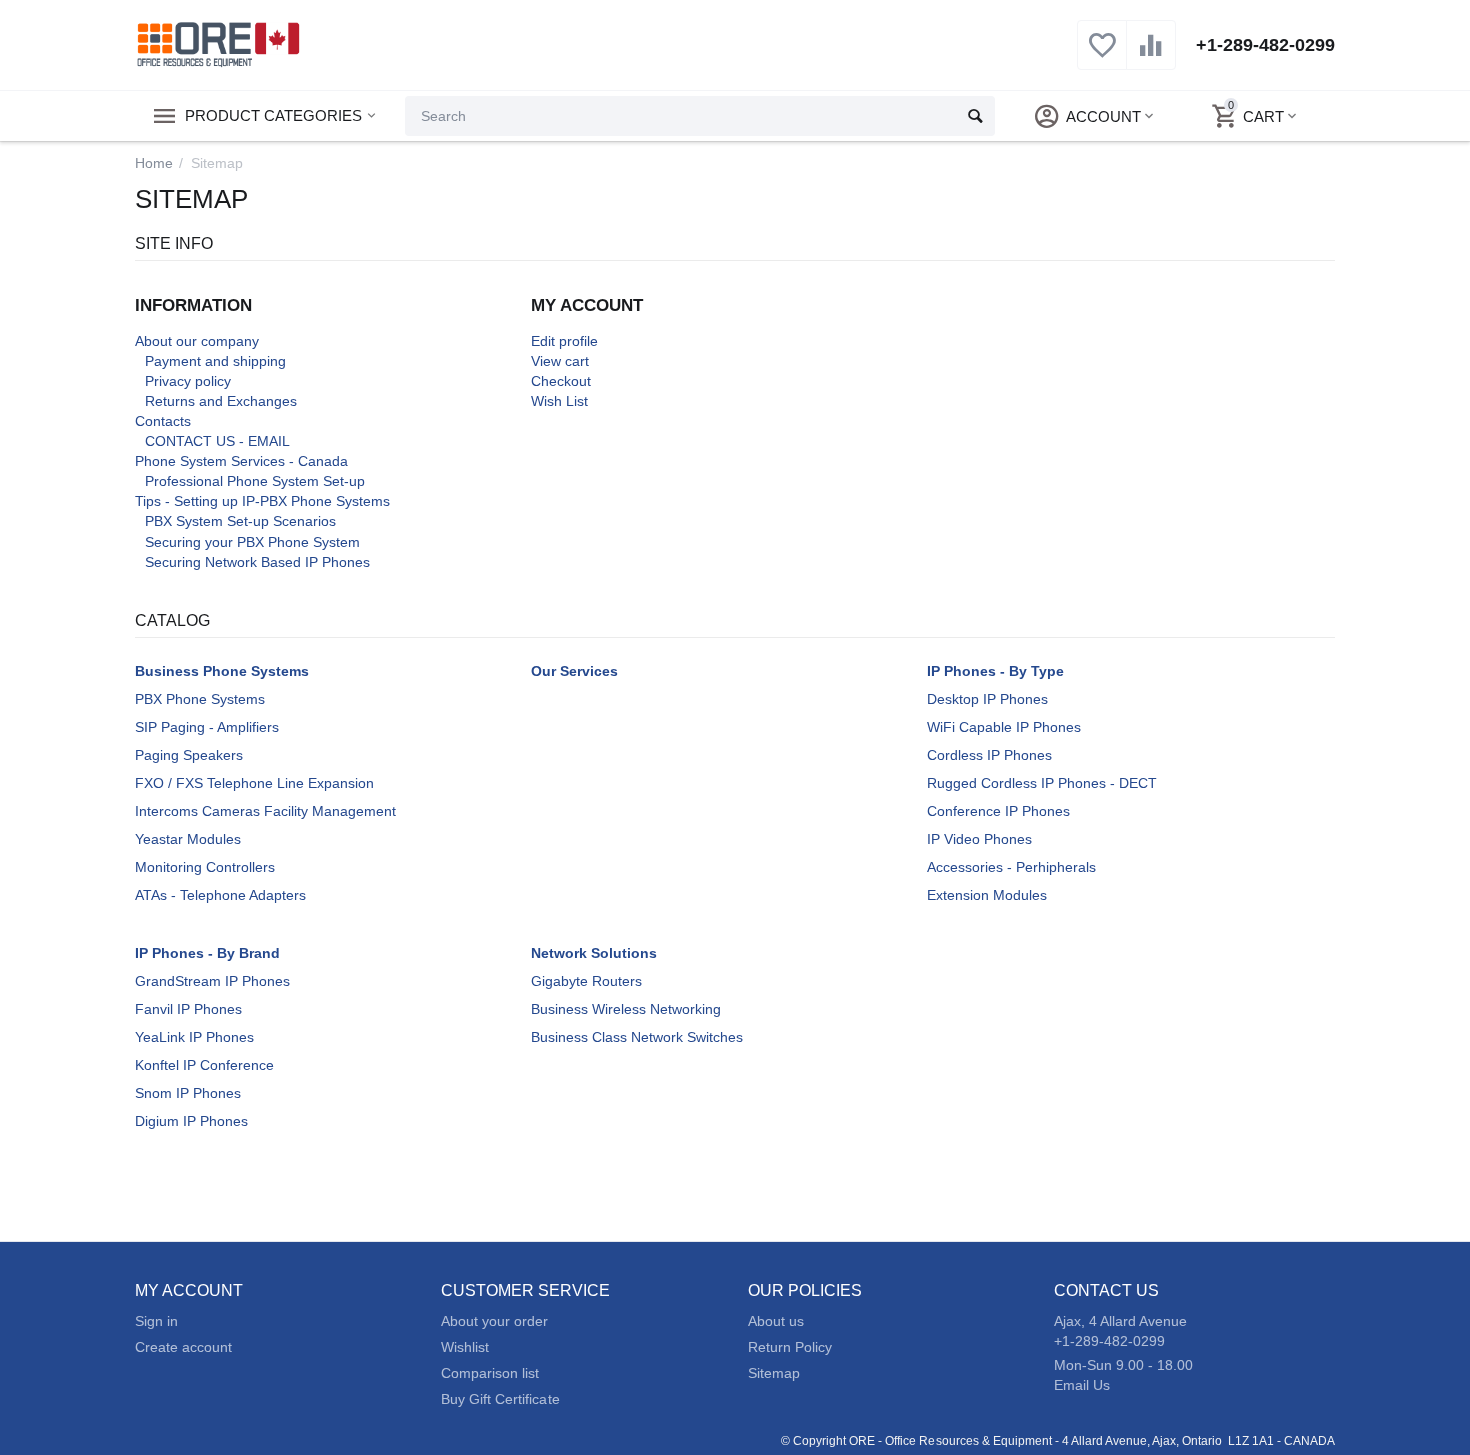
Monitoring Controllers (205, 867)
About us (776, 1321)
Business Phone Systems (222, 671)
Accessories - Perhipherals (1011, 867)
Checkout (561, 381)
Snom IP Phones (188, 1093)
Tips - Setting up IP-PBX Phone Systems (262, 501)
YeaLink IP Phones (194, 1037)
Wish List (559, 401)
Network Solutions (594, 953)
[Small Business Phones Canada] (218, 44)
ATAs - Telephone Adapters (220, 895)
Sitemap (774, 1373)
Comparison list (490, 1373)
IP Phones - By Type (995, 671)
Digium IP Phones (191, 1121)
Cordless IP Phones (989, 755)
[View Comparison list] (1151, 56)
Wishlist (465, 1347)
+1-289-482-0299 (1265, 45)
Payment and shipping (215, 361)
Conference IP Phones (998, 811)
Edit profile (564, 341)
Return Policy (790, 1347)
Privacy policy (188, 381)
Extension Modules (987, 895)
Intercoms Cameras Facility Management (265, 811)
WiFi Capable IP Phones (1004, 727)
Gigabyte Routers (586, 981)
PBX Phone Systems (200, 699)
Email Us (1082, 1385)
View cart (560, 361)
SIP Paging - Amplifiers (207, 727)
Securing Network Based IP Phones (257, 562)
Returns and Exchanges (221, 401)
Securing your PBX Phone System (252, 542)
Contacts (163, 421)
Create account (183, 1347)
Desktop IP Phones (987, 699)
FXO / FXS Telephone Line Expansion (254, 783)
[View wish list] (1102, 56)
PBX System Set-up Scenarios (240, 521)
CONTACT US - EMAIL (217, 441)
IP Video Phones (979, 839)
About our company (197, 341)
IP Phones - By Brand (207, 953)
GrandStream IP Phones (212, 981)
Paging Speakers (189, 755)
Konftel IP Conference (204, 1065)
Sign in (156, 1321)
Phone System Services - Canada (241, 461)
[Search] (975, 116)
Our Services (574, 671)
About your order (494, 1321)
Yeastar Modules (188, 839)
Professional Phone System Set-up (255, 481)
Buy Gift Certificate (500, 1399)
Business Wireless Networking (626, 1009)
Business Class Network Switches (637, 1037)
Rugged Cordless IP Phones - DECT (1042, 783)
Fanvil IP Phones (188, 1009)
